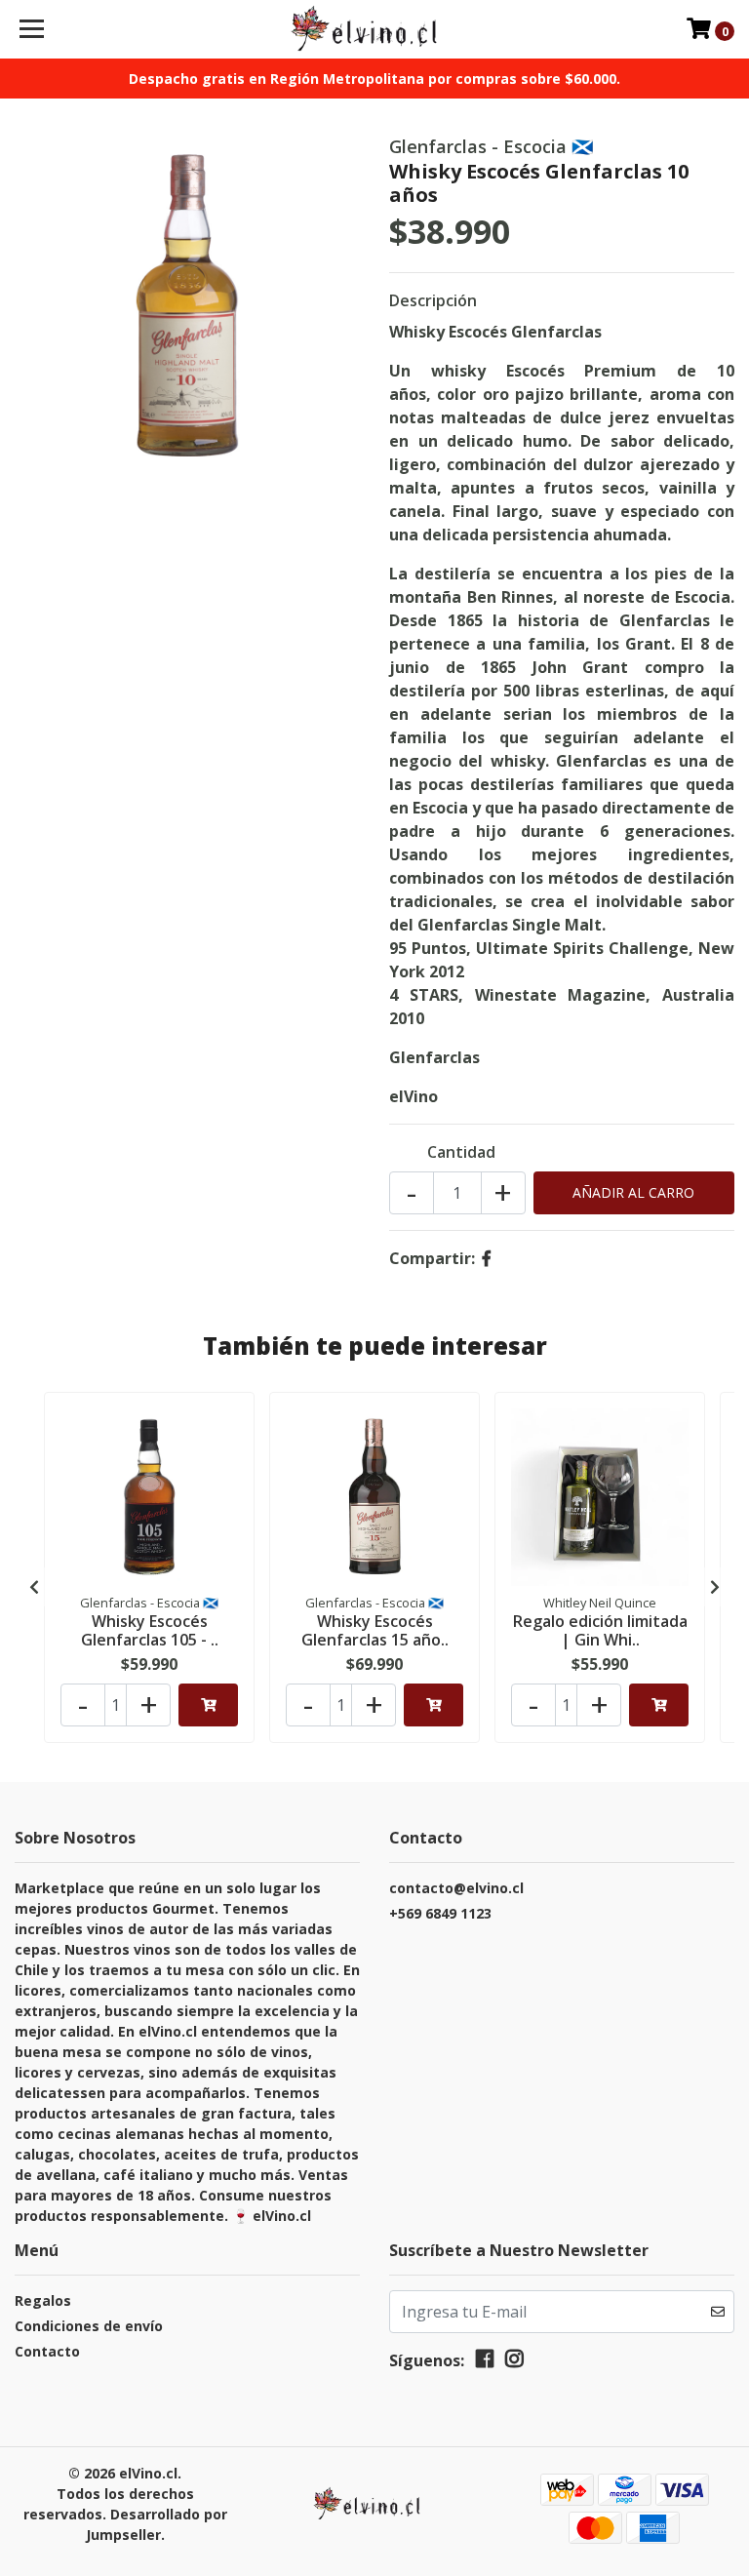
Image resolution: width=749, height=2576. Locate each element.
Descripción (433, 300)
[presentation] (34, 1587)
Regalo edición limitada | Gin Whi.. (600, 1630)
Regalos (43, 2300)
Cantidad (461, 1152)
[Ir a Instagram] (514, 2362)
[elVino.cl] (375, 29)
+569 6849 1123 (440, 1913)
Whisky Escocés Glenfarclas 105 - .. (150, 1630)
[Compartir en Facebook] (487, 1258)
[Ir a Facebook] (485, 2362)
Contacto (47, 2351)
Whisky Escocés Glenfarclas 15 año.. (375, 1630)
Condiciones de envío (89, 2326)
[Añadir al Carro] (208, 1705)
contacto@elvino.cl (456, 1888)
